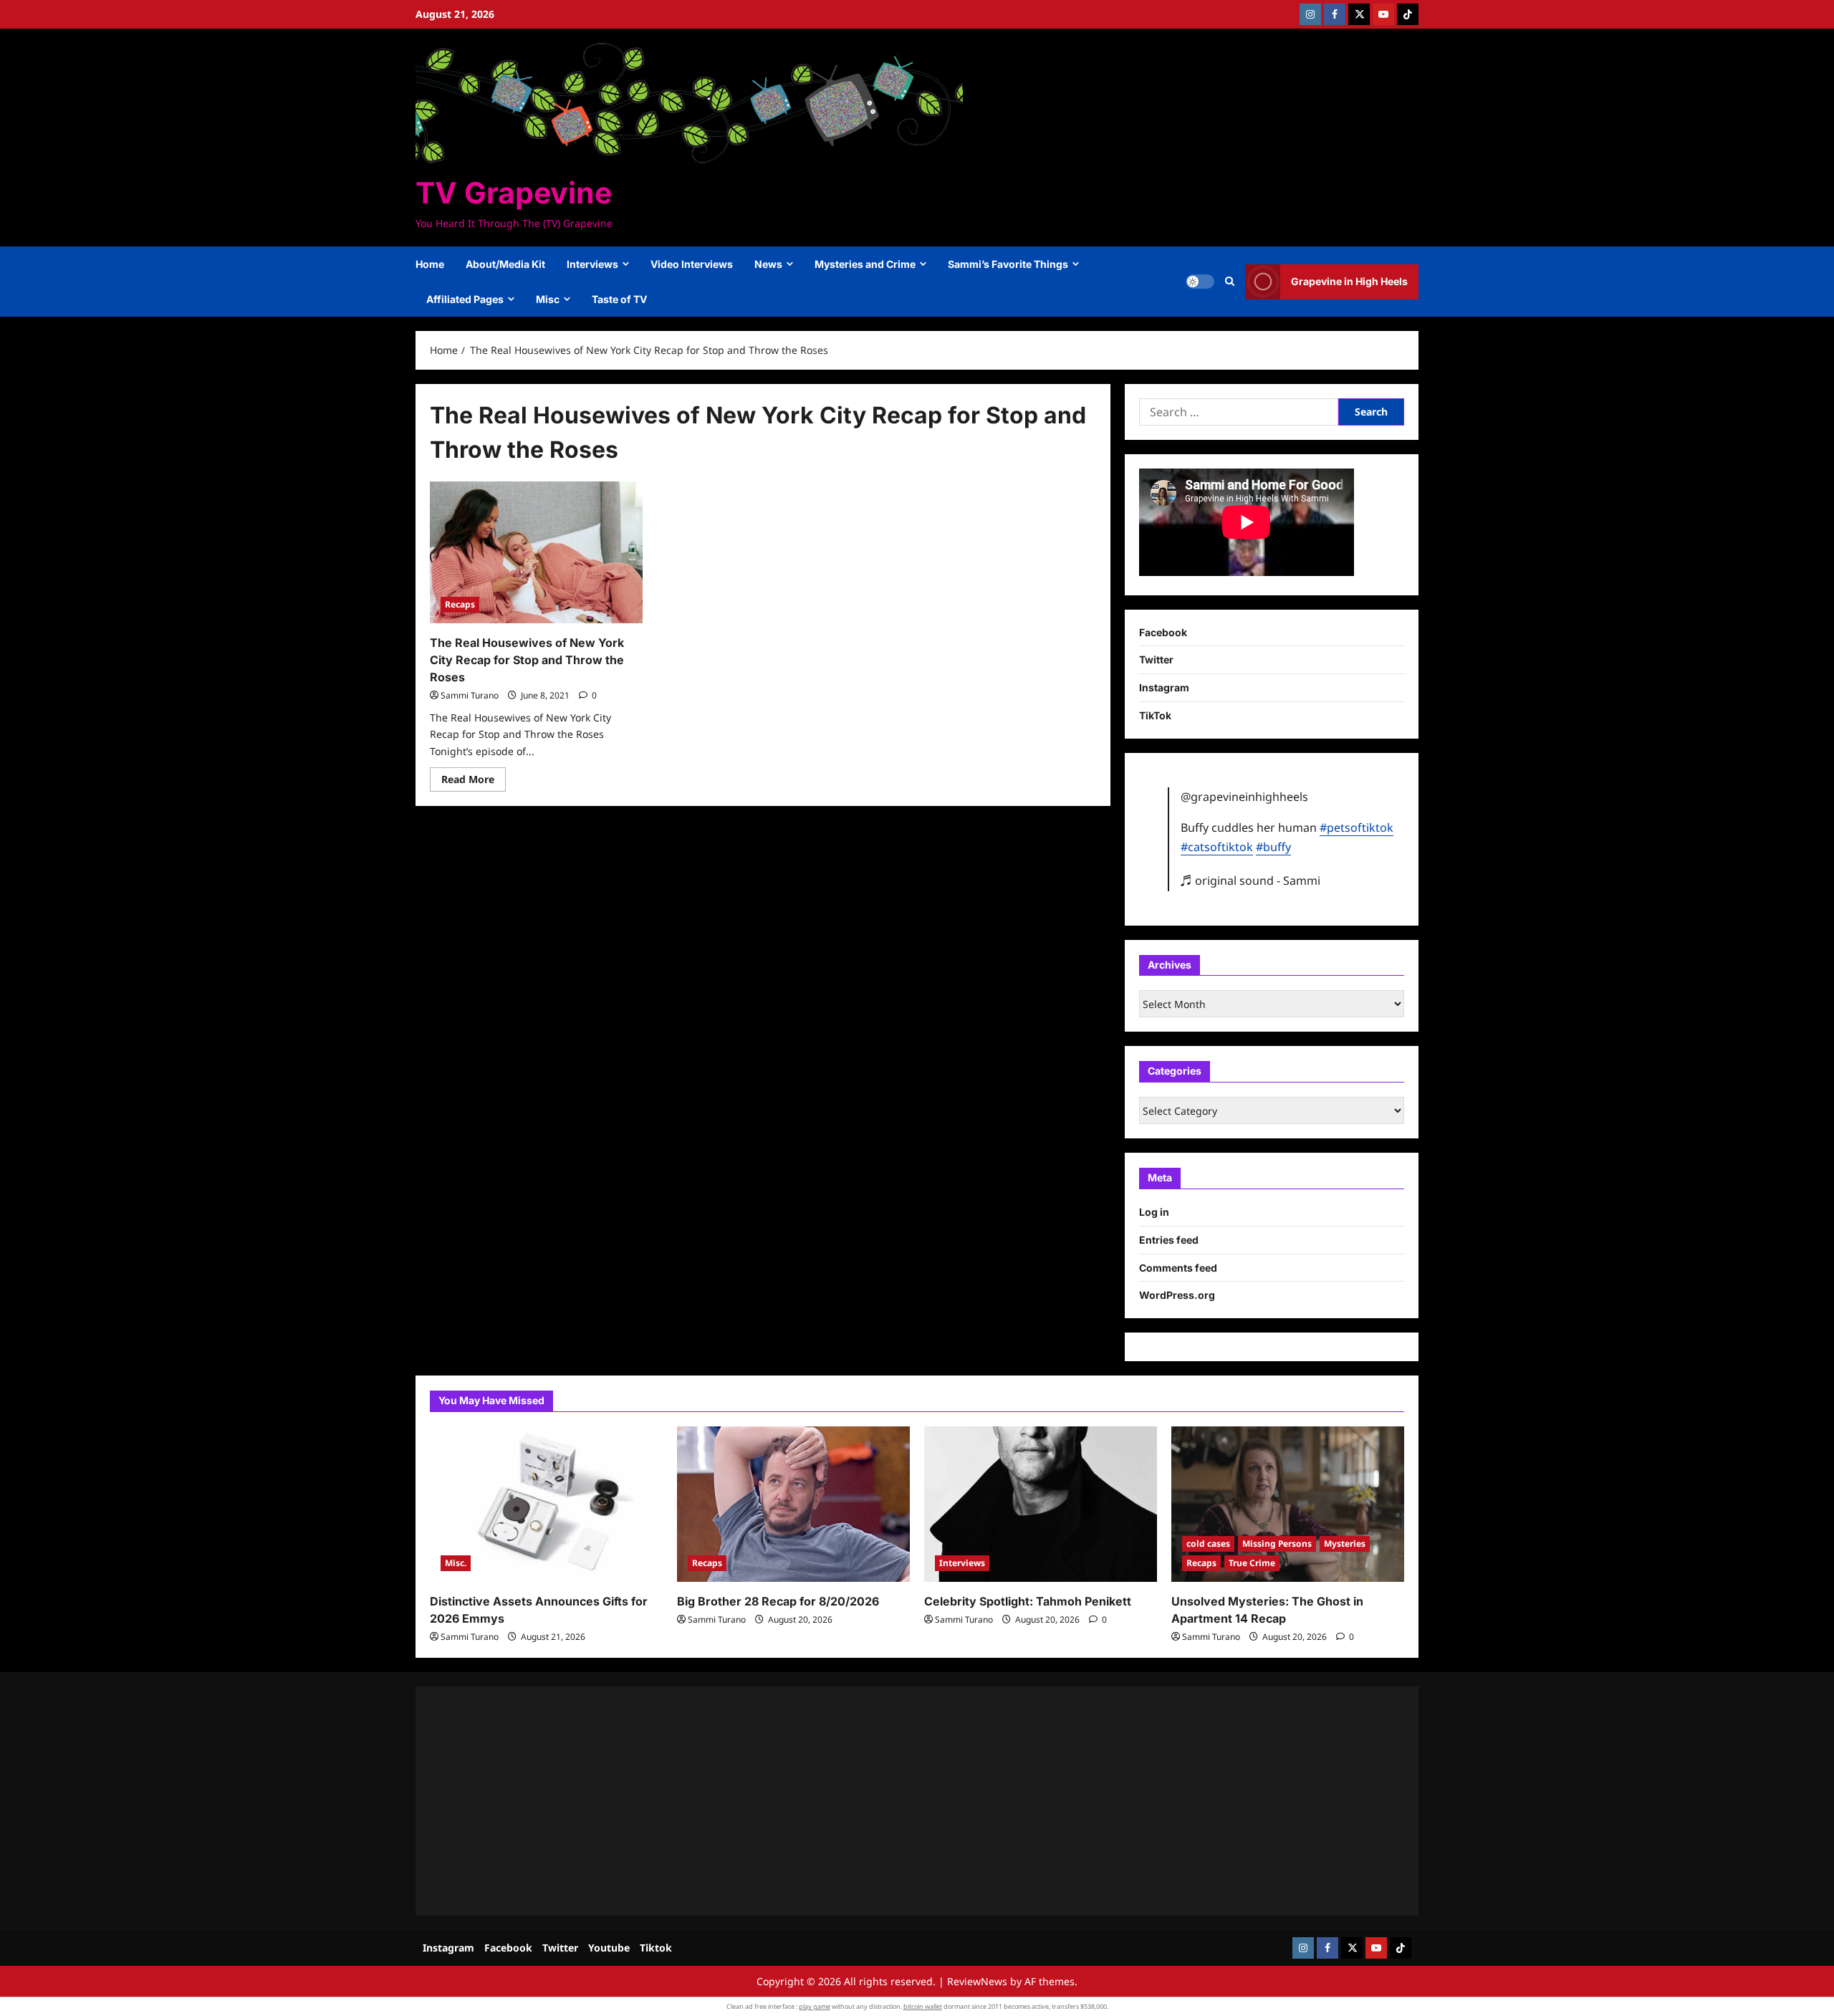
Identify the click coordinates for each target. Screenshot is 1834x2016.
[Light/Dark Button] (1200, 282)
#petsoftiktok (1357, 827)
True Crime (1252, 1563)
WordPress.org (1177, 1295)
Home (430, 264)
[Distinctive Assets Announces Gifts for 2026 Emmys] (546, 1504)
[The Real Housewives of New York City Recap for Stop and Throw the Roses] (536, 552)
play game (815, 2006)
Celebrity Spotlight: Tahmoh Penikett (1028, 1601)
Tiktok (656, 1948)
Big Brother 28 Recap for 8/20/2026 (778, 1601)
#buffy (1273, 847)
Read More (474, 782)
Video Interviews (692, 264)
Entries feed (1169, 1240)
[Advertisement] (860, 1801)
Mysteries (1345, 1544)
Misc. (456, 1563)
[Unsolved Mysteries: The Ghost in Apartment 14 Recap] (1288, 1504)
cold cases (1208, 1544)
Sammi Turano (470, 695)
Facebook (1163, 632)
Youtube (609, 1948)
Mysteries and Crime (865, 264)
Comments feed (1178, 1268)
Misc (548, 299)
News (768, 264)
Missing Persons (1277, 1544)
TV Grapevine (514, 193)
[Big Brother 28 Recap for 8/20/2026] (793, 1504)
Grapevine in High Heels (1349, 281)
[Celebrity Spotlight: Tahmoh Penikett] (1041, 1504)
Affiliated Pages (465, 299)
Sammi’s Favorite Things (1008, 264)
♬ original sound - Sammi (1250, 880)
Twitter (1156, 659)
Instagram (1164, 687)
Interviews (592, 264)
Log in (1154, 1212)
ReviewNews (977, 1981)
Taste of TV (619, 299)
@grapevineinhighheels (1244, 797)
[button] (1230, 282)
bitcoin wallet (923, 2006)
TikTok (1155, 715)
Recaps (460, 604)
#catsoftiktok (1217, 847)
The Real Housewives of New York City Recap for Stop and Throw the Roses (527, 660)
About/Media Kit (505, 264)
